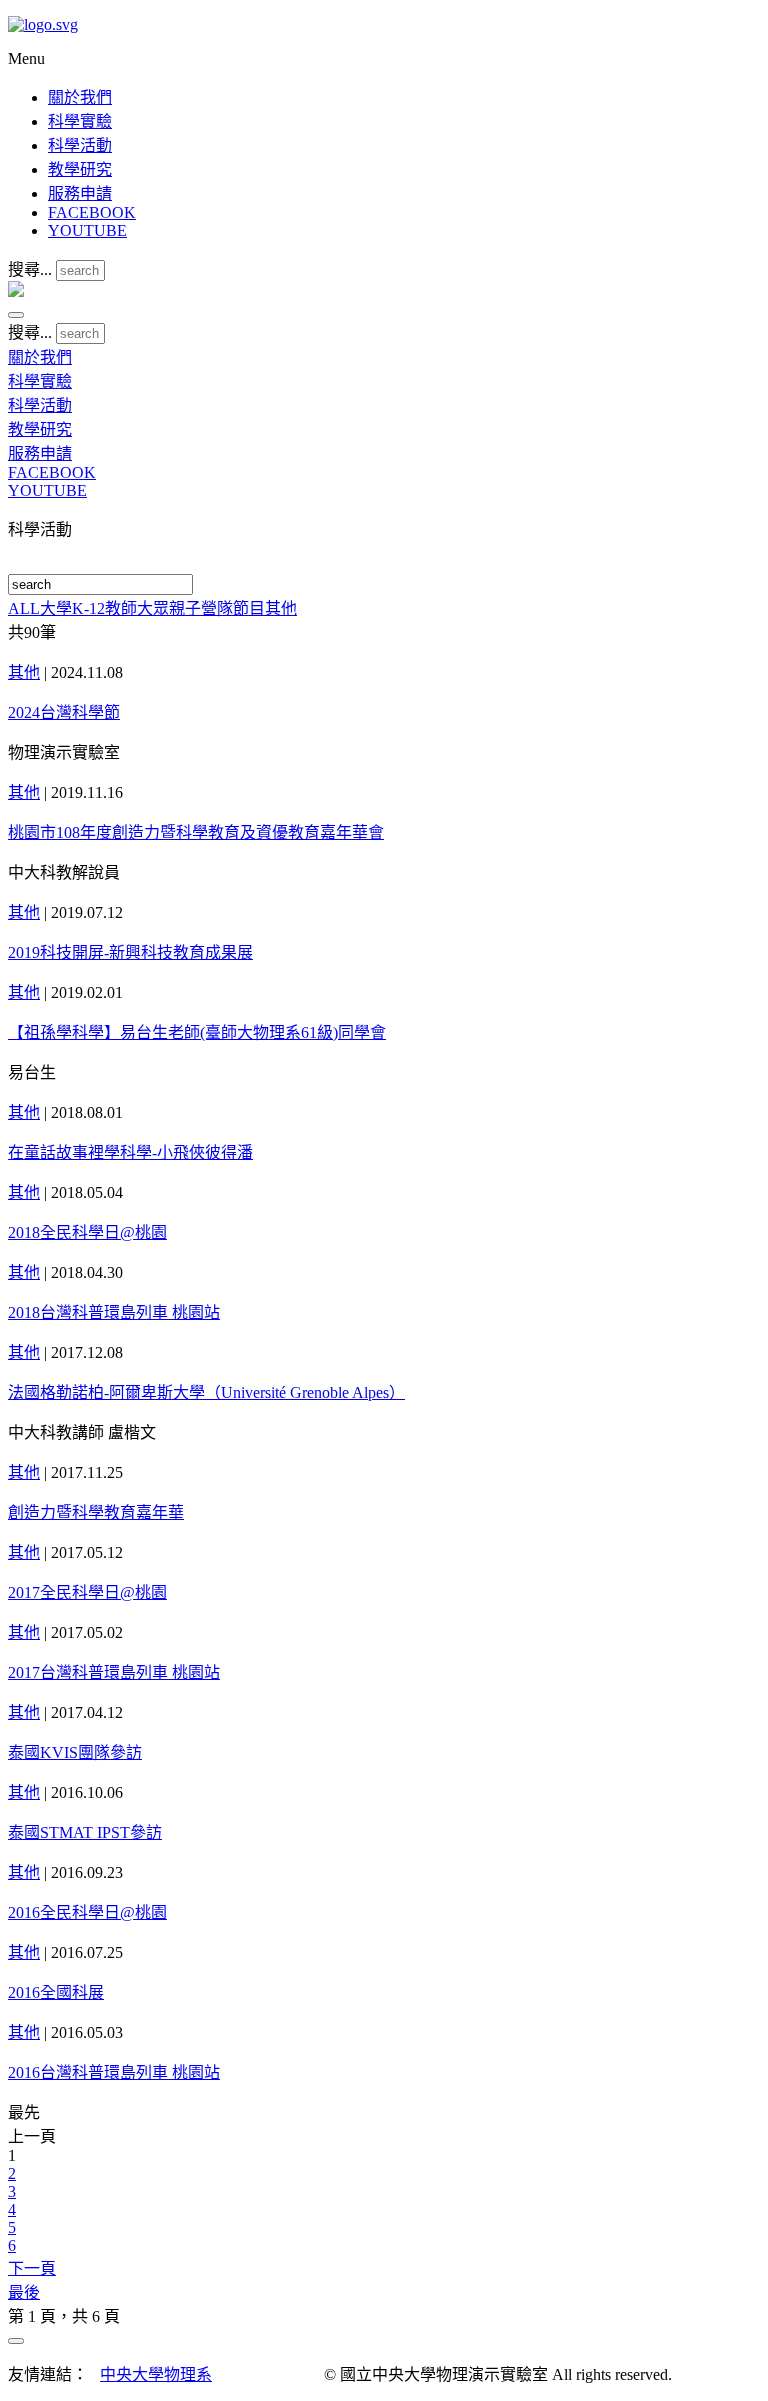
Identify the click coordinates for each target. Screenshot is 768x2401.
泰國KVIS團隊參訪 (75, 1752)
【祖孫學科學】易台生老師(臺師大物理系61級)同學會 (197, 1032)
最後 (24, 2292)
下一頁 (32, 2268)
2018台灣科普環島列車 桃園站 (114, 1312)
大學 (56, 608)
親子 (185, 608)
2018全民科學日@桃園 (87, 1232)
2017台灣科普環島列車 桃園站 (114, 1672)
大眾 (153, 608)
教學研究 (80, 169)
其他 (281, 608)
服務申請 (80, 193)
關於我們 (80, 97)
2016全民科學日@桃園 (87, 1912)
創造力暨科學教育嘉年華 (96, 1512)
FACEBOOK (92, 212)
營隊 (217, 608)
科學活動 (80, 145)
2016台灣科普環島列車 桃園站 (114, 2072)
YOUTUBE (87, 230)
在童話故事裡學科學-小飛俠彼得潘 (130, 1152)
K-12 (88, 608)
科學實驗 (80, 121)
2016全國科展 (56, 1992)
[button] (16, 315)
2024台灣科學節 (64, 712)
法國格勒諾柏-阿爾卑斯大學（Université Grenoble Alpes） (206, 1392)
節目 (249, 608)
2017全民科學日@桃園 (87, 1592)
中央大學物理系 (156, 2374)
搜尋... (30, 269)
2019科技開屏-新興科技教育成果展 (130, 952)
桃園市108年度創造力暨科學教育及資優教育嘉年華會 (196, 832)
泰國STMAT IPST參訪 (85, 1832)
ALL (24, 608)
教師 (121, 608)
